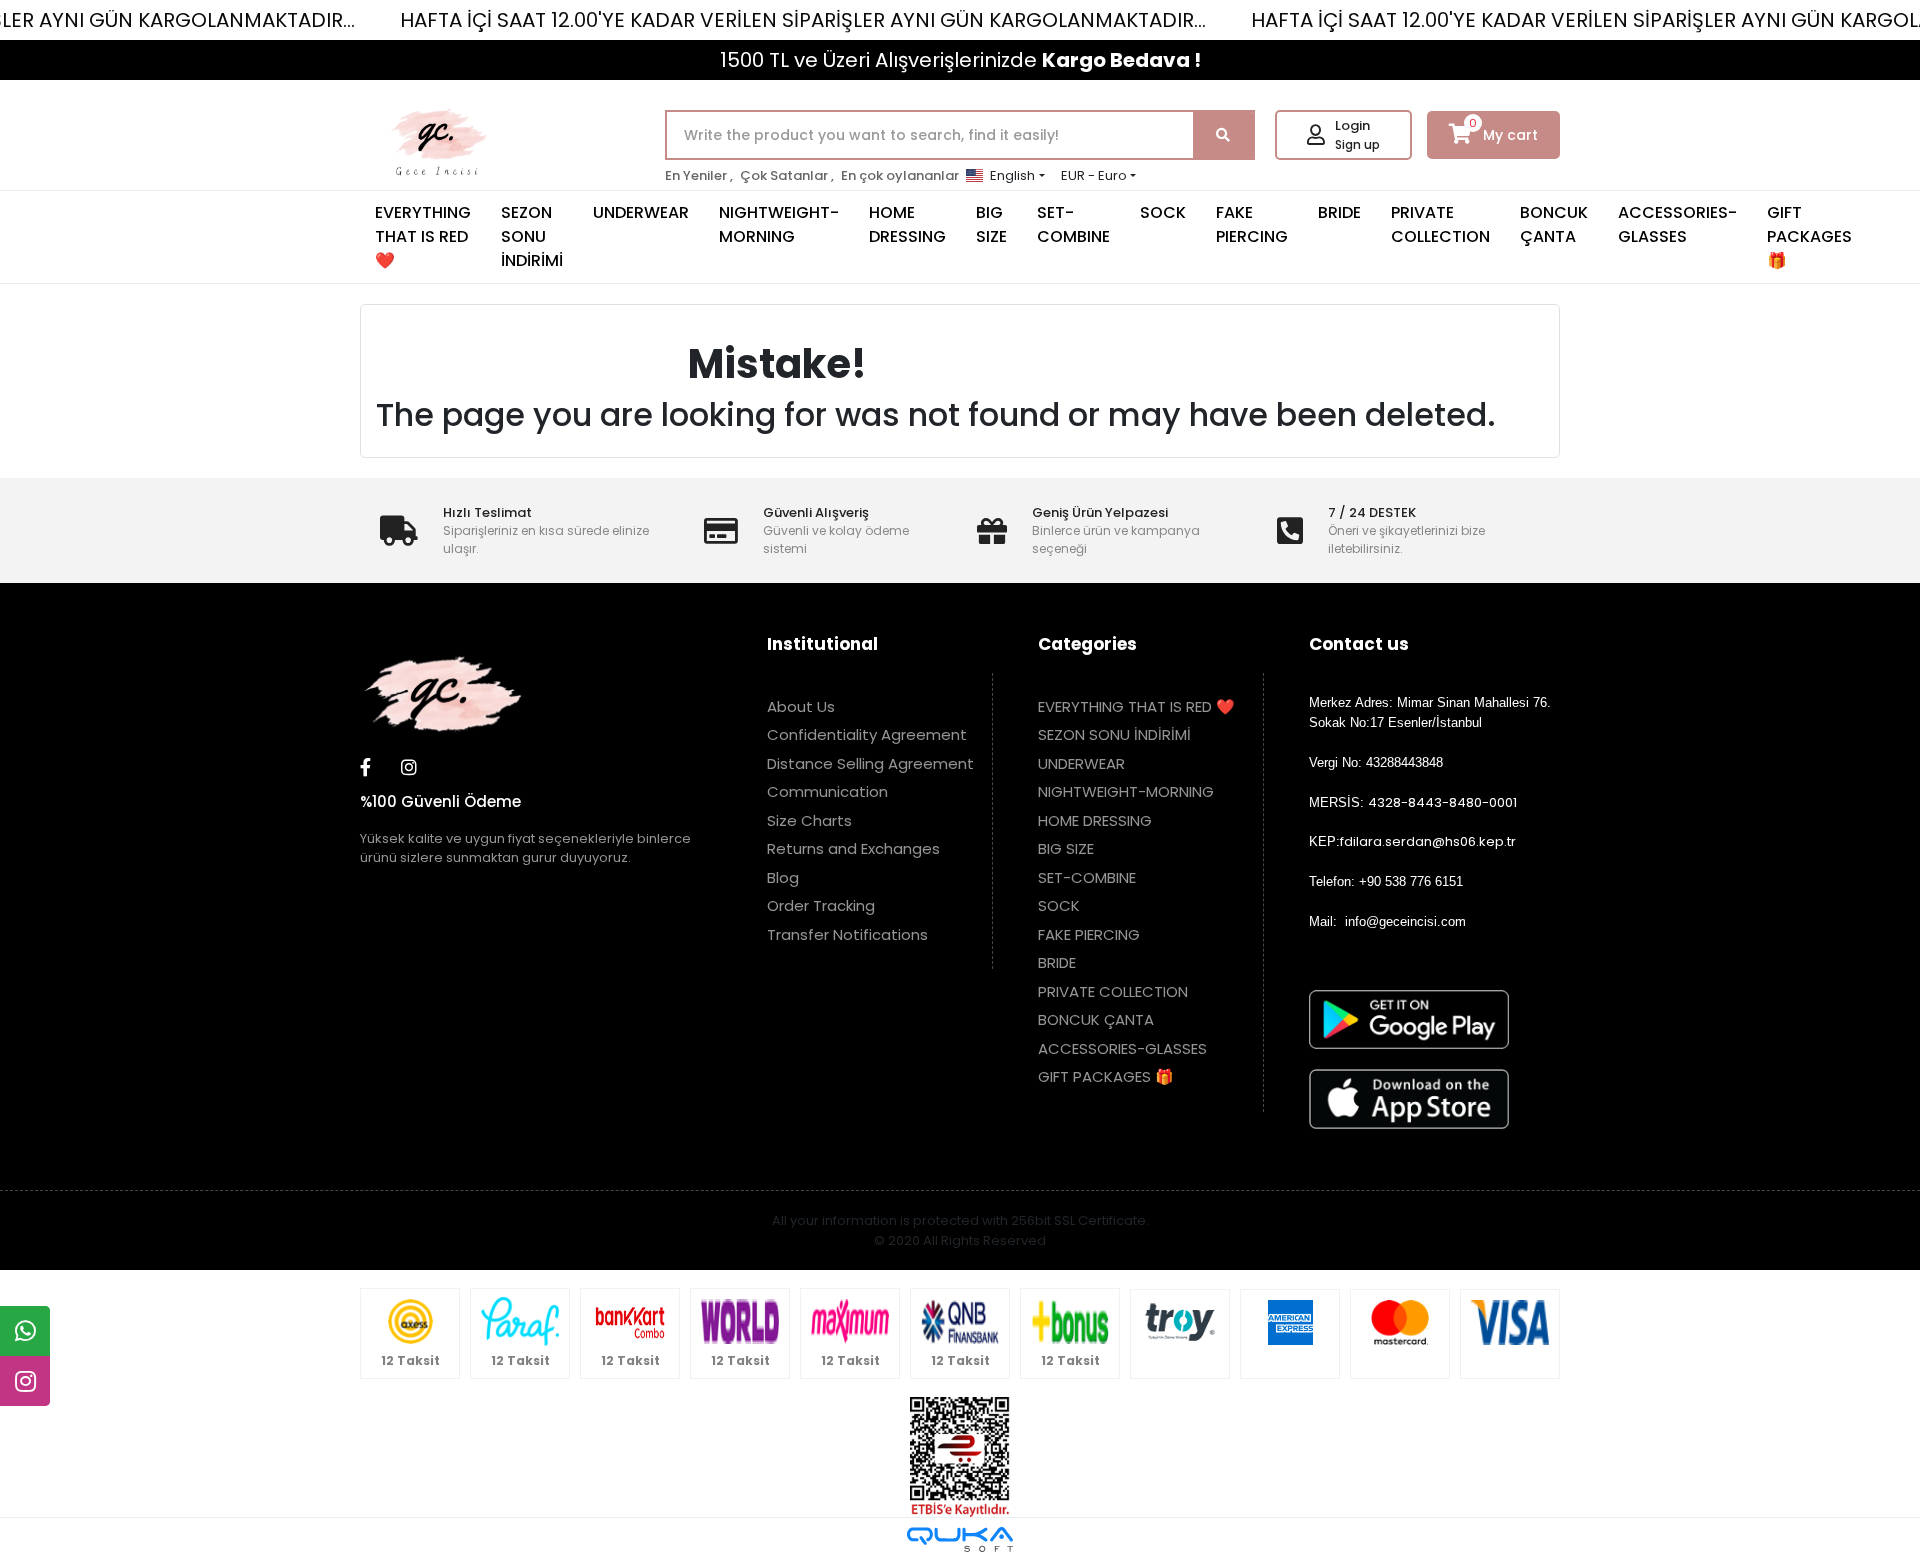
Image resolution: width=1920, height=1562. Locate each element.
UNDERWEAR (641, 212)
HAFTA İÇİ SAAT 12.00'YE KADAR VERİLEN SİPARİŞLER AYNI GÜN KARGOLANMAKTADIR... (803, 20)
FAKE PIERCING (1252, 224)
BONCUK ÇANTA (1554, 224)
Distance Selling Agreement (870, 763)
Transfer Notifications (847, 934)
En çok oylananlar (900, 175)
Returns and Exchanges (853, 848)
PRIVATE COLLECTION (1440, 224)
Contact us (1359, 644)
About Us (801, 706)
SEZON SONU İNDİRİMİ (532, 236)
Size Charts (809, 820)
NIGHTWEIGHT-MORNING (779, 224)
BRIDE (1339, 212)
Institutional (822, 644)
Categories (1087, 644)
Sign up (1357, 144)
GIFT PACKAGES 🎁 (1809, 236)
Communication (827, 791)
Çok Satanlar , (787, 175)
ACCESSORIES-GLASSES (1677, 224)
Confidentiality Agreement (867, 734)
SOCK (1163, 212)
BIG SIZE (991, 224)
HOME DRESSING (907, 224)
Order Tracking (821, 905)
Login (1352, 125)
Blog (783, 877)
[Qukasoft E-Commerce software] (960, 1539)
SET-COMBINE (1073, 224)
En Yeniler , (699, 175)
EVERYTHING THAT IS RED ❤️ (423, 236)
